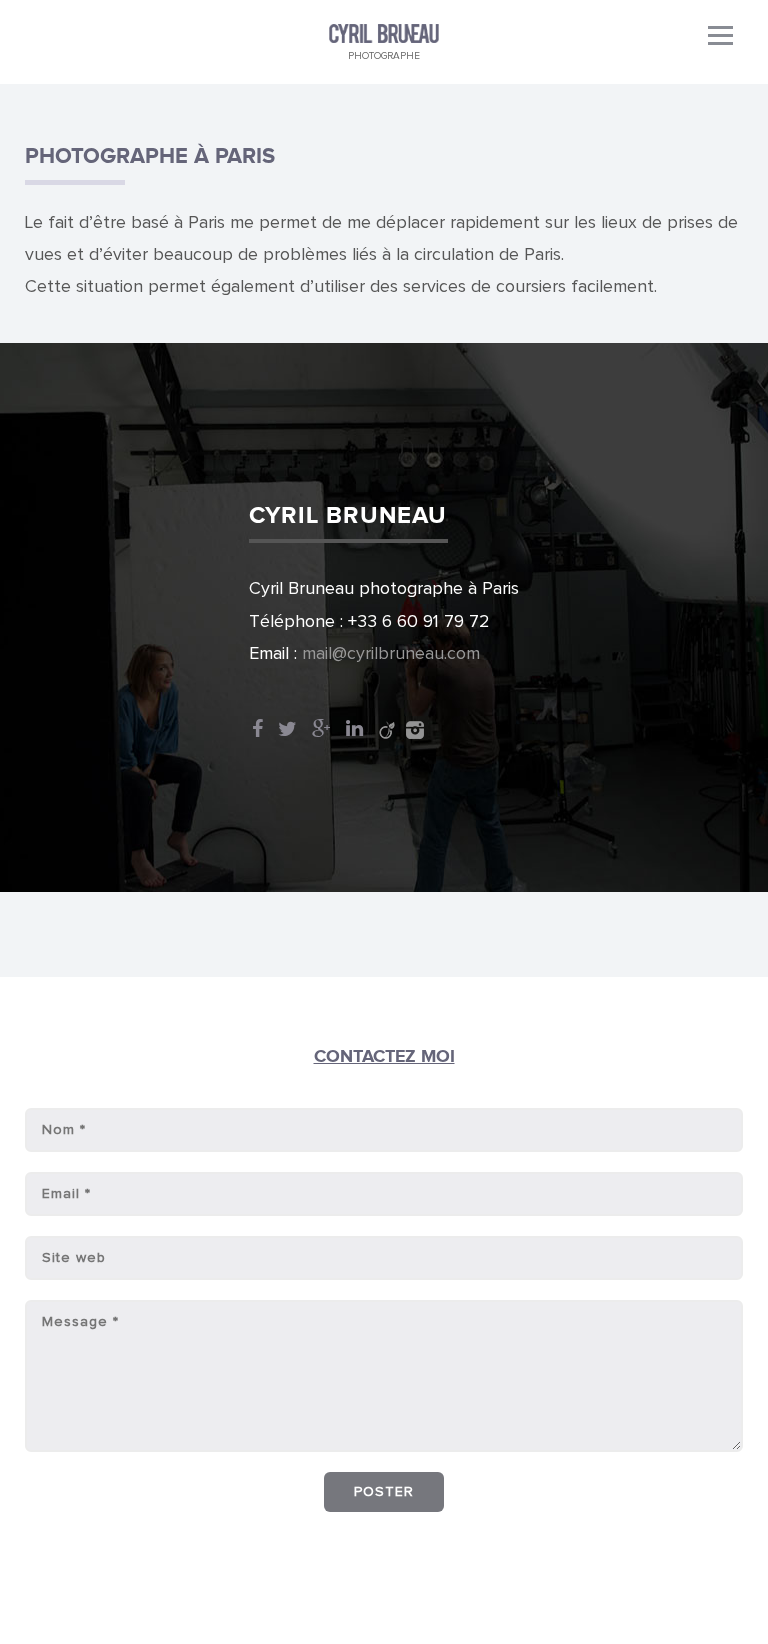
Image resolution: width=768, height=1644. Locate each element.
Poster (384, 1492)
